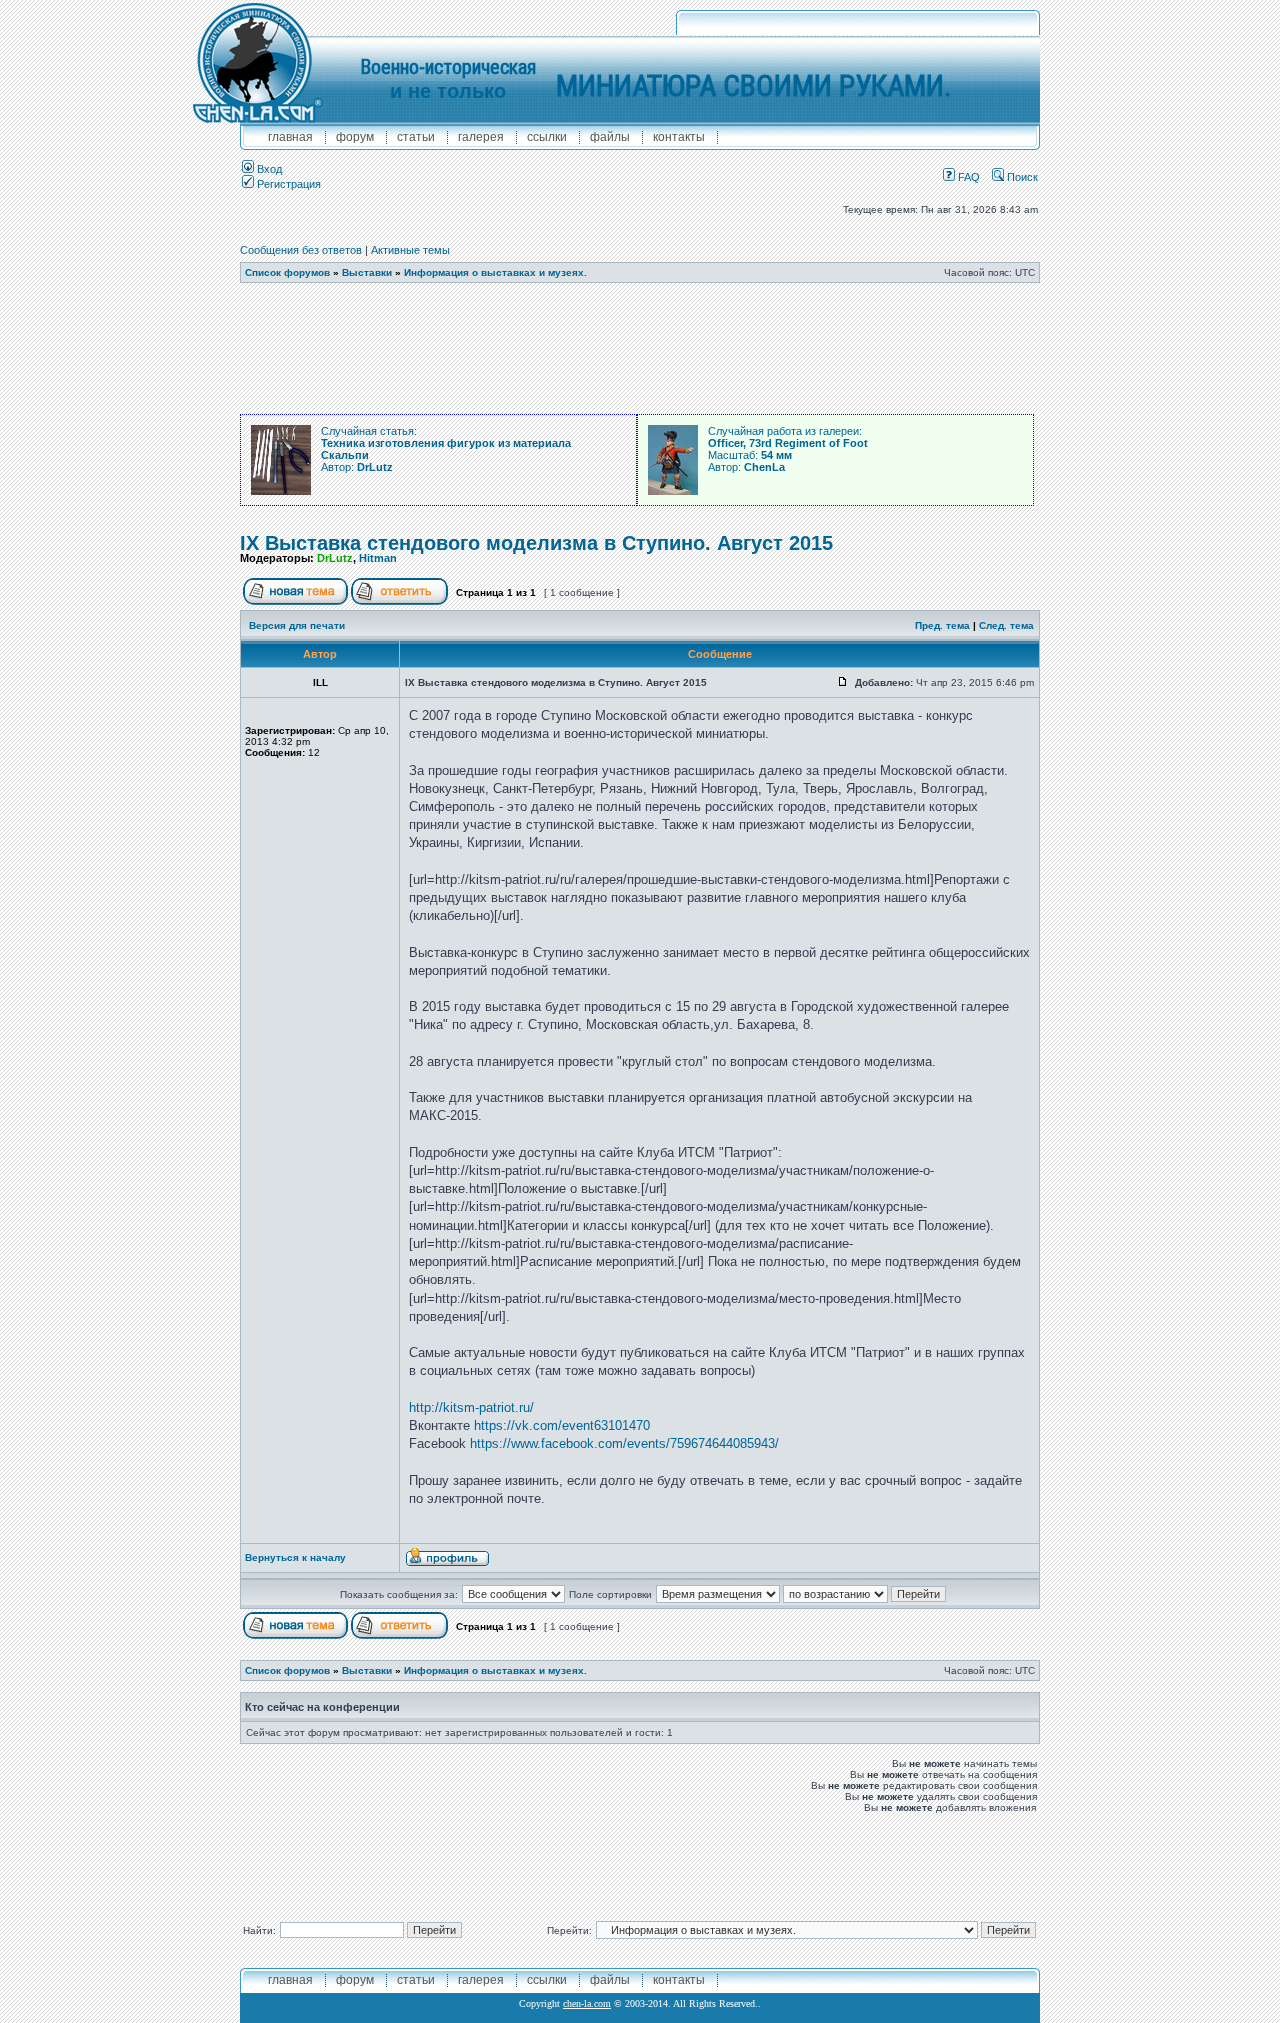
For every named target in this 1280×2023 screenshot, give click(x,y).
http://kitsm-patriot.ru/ (471, 1407)
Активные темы (410, 250)
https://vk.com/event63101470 (562, 1425)
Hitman (378, 558)
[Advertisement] (640, 349)
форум (355, 137)
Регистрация (287, 184)
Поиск (1021, 177)
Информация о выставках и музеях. (495, 272)
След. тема (1006, 625)
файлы (610, 137)
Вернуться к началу (295, 1557)
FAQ (967, 177)
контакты (679, 137)
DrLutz (335, 558)
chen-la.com (587, 2003)
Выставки (367, 272)
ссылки (547, 137)
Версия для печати (297, 625)
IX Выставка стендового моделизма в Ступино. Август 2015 (536, 543)
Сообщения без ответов (301, 250)
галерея (481, 137)
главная (290, 137)
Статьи (416, 137)
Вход (268, 169)
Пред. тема (942, 625)
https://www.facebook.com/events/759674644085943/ (624, 1443)
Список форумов (287, 272)
